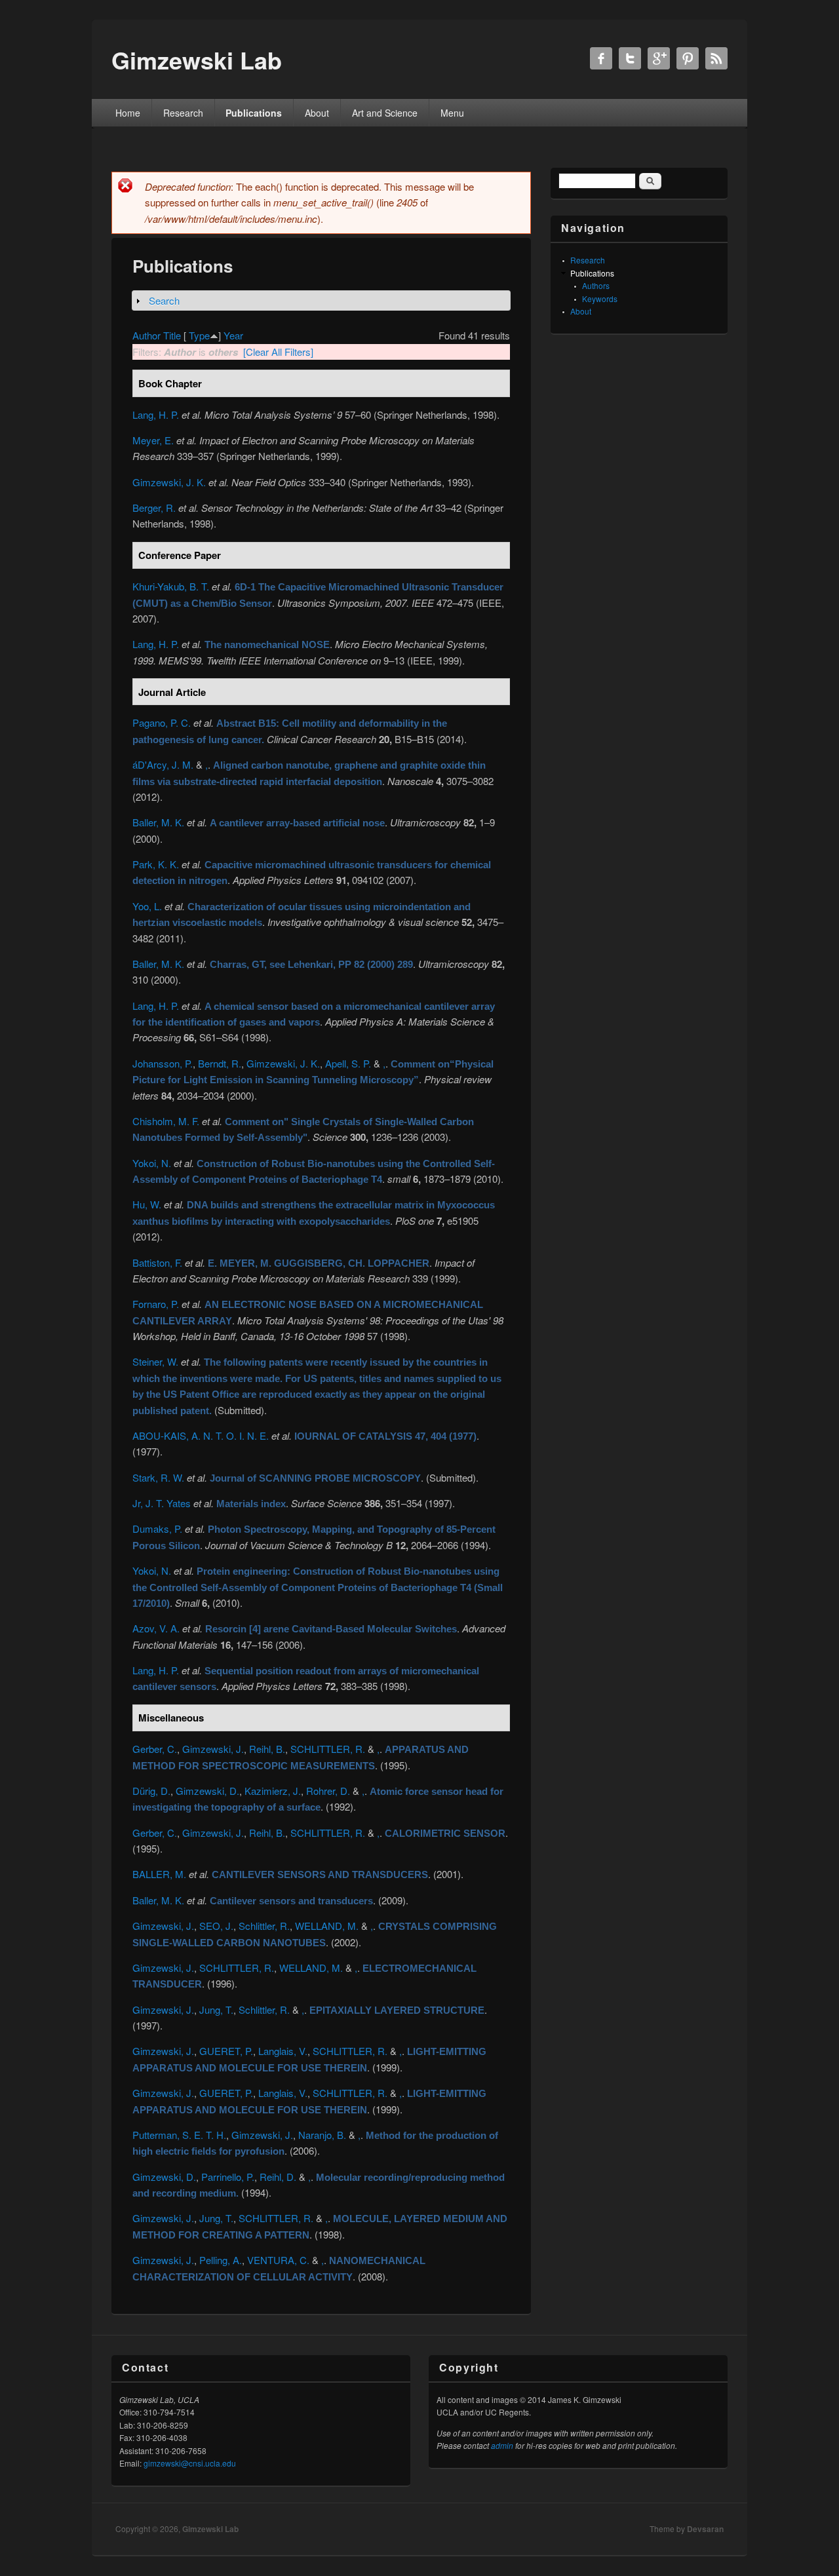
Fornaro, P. (156, 1304)
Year (233, 335)
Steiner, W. (155, 1361)
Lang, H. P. (156, 414)
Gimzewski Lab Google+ (659, 58)
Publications (254, 113)
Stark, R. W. (158, 1477)
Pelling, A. (221, 2260)
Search (164, 300)
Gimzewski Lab (210, 2529)
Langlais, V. (283, 2051)
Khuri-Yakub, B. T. (171, 586)
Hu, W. (147, 1204)
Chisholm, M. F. (166, 1121)
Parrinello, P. (228, 2177)
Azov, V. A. (156, 1628)
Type (199, 335)
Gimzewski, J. (213, 1749)
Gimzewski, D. (207, 1791)
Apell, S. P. (348, 1063)
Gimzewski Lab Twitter (630, 58)
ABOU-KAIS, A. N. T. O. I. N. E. (201, 1435)
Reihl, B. (267, 1749)
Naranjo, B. (322, 2135)
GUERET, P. (226, 2051)
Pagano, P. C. (162, 722)
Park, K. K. (156, 864)
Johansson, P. (163, 1063)
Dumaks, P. (157, 1528)
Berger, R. (154, 508)
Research (183, 113)
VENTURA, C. (278, 2260)
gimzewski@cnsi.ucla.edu (190, 2463)
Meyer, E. (153, 440)
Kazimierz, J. (273, 1791)
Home (128, 113)
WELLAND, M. (327, 1926)
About (317, 113)
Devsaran (705, 2529)
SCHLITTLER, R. (328, 1749)
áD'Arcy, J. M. (163, 764)
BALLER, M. (159, 1874)
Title (172, 335)
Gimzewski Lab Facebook (601, 58)
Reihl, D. (278, 2177)
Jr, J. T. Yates (162, 1503)
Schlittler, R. (264, 1926)
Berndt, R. (220, 1063)
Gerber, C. (155, 1749)
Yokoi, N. (152, 1163)
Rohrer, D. (328, 1791)
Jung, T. (216, 2009)
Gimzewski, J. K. (169, 482)
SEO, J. (216, 1926)
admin (502, 2445)
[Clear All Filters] (278, 352)
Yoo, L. (147, 906)
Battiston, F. (157, 1262)
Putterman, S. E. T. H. (179, 2135)
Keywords (600, 298)
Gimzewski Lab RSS (716, 58)
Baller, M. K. (158, 822)
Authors (596, 285)
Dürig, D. (151, 1791)
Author (146, 335)
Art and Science (385, 113)
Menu (452, 113)
